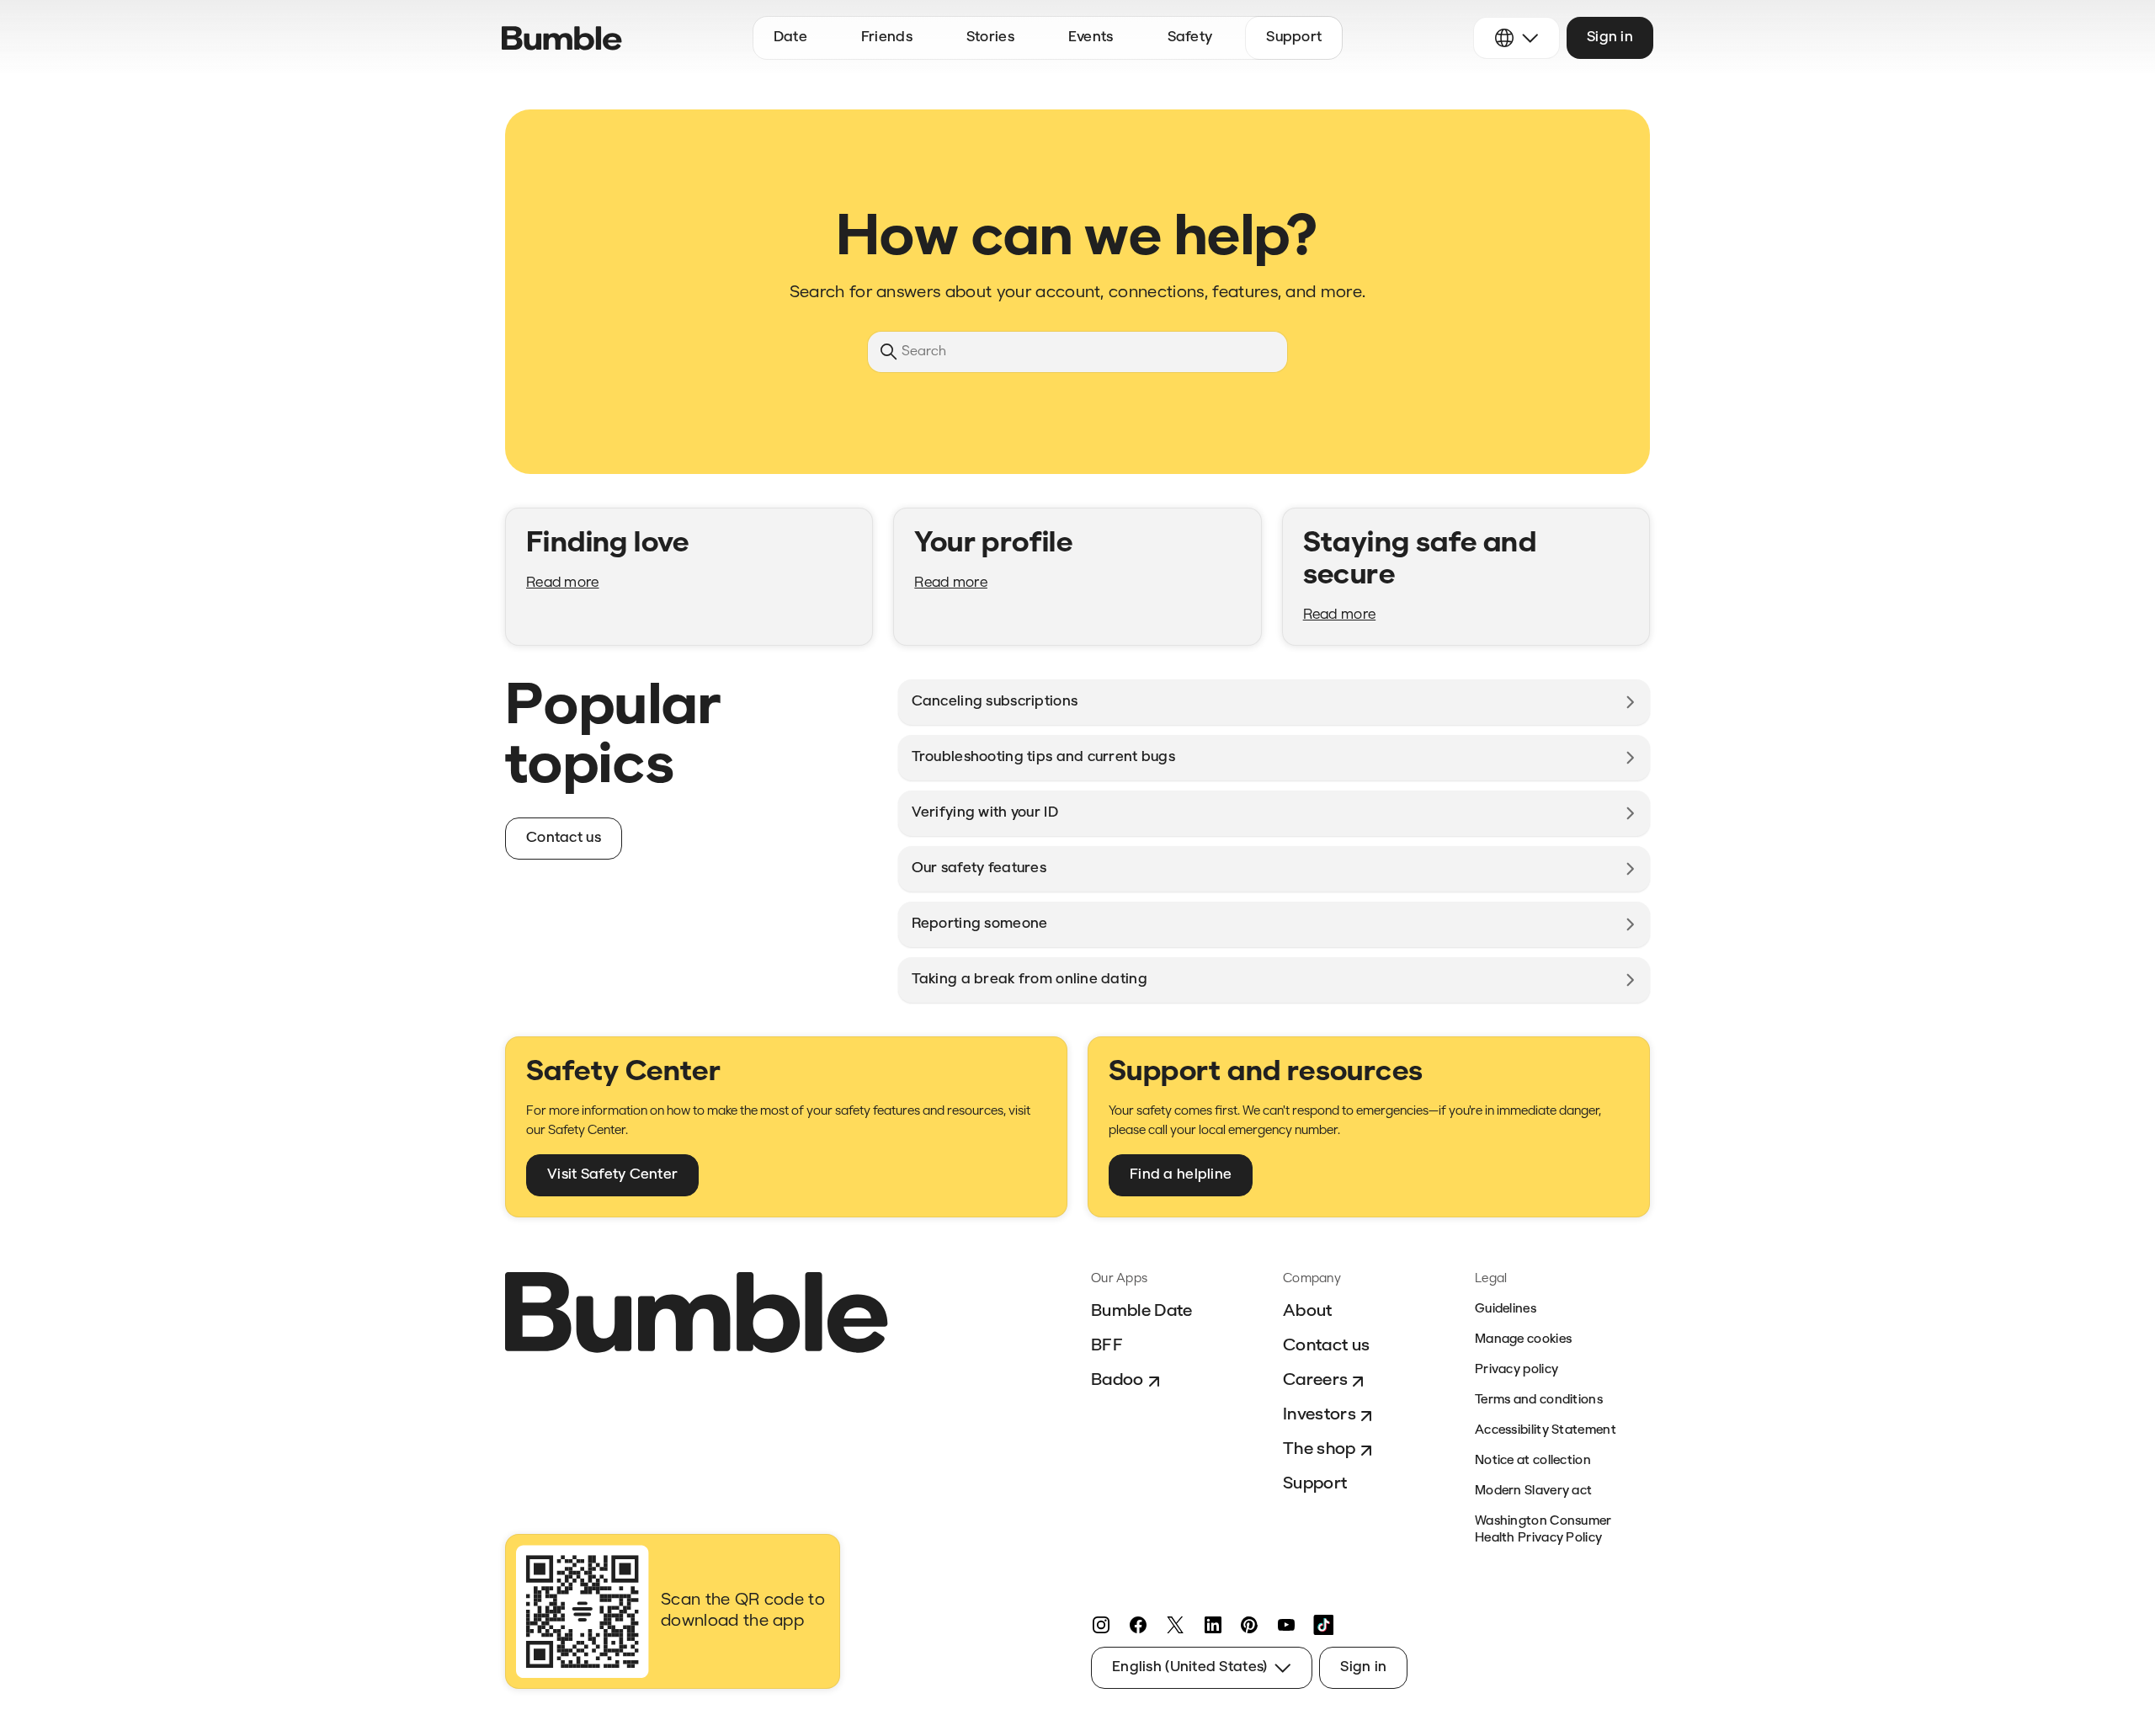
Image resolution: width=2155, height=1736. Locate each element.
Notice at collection (1533, 1461)
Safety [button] (1190, 37)
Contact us (1326, 1346)
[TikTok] (1323, 1625)
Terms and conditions (1539, 1401)
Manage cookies (1523, 1340)
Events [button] (1091, 37)
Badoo (1117, 1381)
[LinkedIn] (1212, 1625)
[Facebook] (1138, 1625)
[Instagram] (1101, 1625)
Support (1315, 1484)
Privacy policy (1516, 1370)
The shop (1320, 1450)
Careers (1315, 1381)
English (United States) (1189, 1667)
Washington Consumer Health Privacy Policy (1543, 1530)
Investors (1320, 1415)
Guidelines (1506, 1310)
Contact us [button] (564, 838)
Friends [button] (887, 37)
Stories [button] (990, 37)
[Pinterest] (1249, 1625)
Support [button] (1294, 37)
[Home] (562, 38)
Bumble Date (1142, 1312)
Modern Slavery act (1533, 1491)
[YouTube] (1286, 1625)
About (1308, 1312)
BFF (1107, 1346)
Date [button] (790, 37)
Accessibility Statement (1546, 1431)
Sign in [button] (1610, 37)
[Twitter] (1175, 1625)
